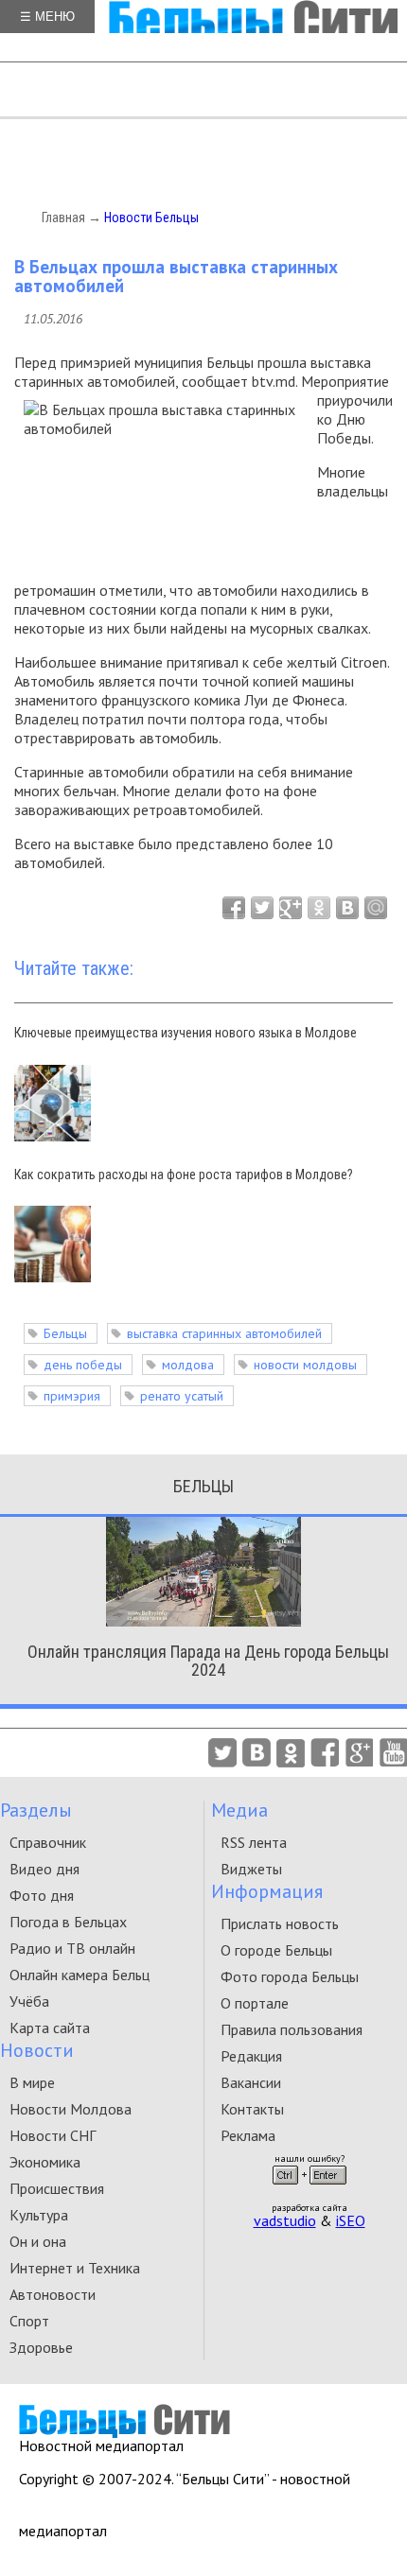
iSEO (351, 2220)
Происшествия (57, 2188)
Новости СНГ (53, 2135)
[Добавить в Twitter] (262, 908)
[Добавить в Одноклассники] (319, 908)
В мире (32, 2082)
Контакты (252, 2109)
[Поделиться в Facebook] (234, 908)
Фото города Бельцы (290, 1976)
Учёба (29, 2001)
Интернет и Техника (75, 2268)
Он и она (38, 2241)
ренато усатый (182, 1396)
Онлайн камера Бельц (80, 1975)
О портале (255, 2003)
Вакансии (251, 2082)
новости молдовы (305, 1365)
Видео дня (44, 1869)
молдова (188, 1365)
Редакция (251, 2056)
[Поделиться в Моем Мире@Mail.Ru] (376, 908)
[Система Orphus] (310, 2190)
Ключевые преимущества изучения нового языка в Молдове (186, 1033)
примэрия (72, 1396)
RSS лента (254, 1842)
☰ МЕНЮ (47, 17)
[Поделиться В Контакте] (347, 908)
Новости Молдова (71, 2109)
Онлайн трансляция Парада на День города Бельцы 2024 (208, 1661)
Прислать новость (280, 1923)
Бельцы (65, 1333)
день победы (83, 1365)
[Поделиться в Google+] (291, 908)
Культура (39, 2215)
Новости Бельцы (151, 218)
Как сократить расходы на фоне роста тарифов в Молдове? (184, 1175)
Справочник (48, 1842)
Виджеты (251, 1869)
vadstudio (285, 2220)
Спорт (29, 2321)
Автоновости (53, 2294)
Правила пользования (292, 2029)
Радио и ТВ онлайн (72, 1948)
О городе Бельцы (276, 1950)
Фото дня (42, 1895)
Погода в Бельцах (68, 1922)
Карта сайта (50, 2028)
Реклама (248, 2135)
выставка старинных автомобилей (224, 1333)
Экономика (45, 2162)
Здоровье (41, 2347)
